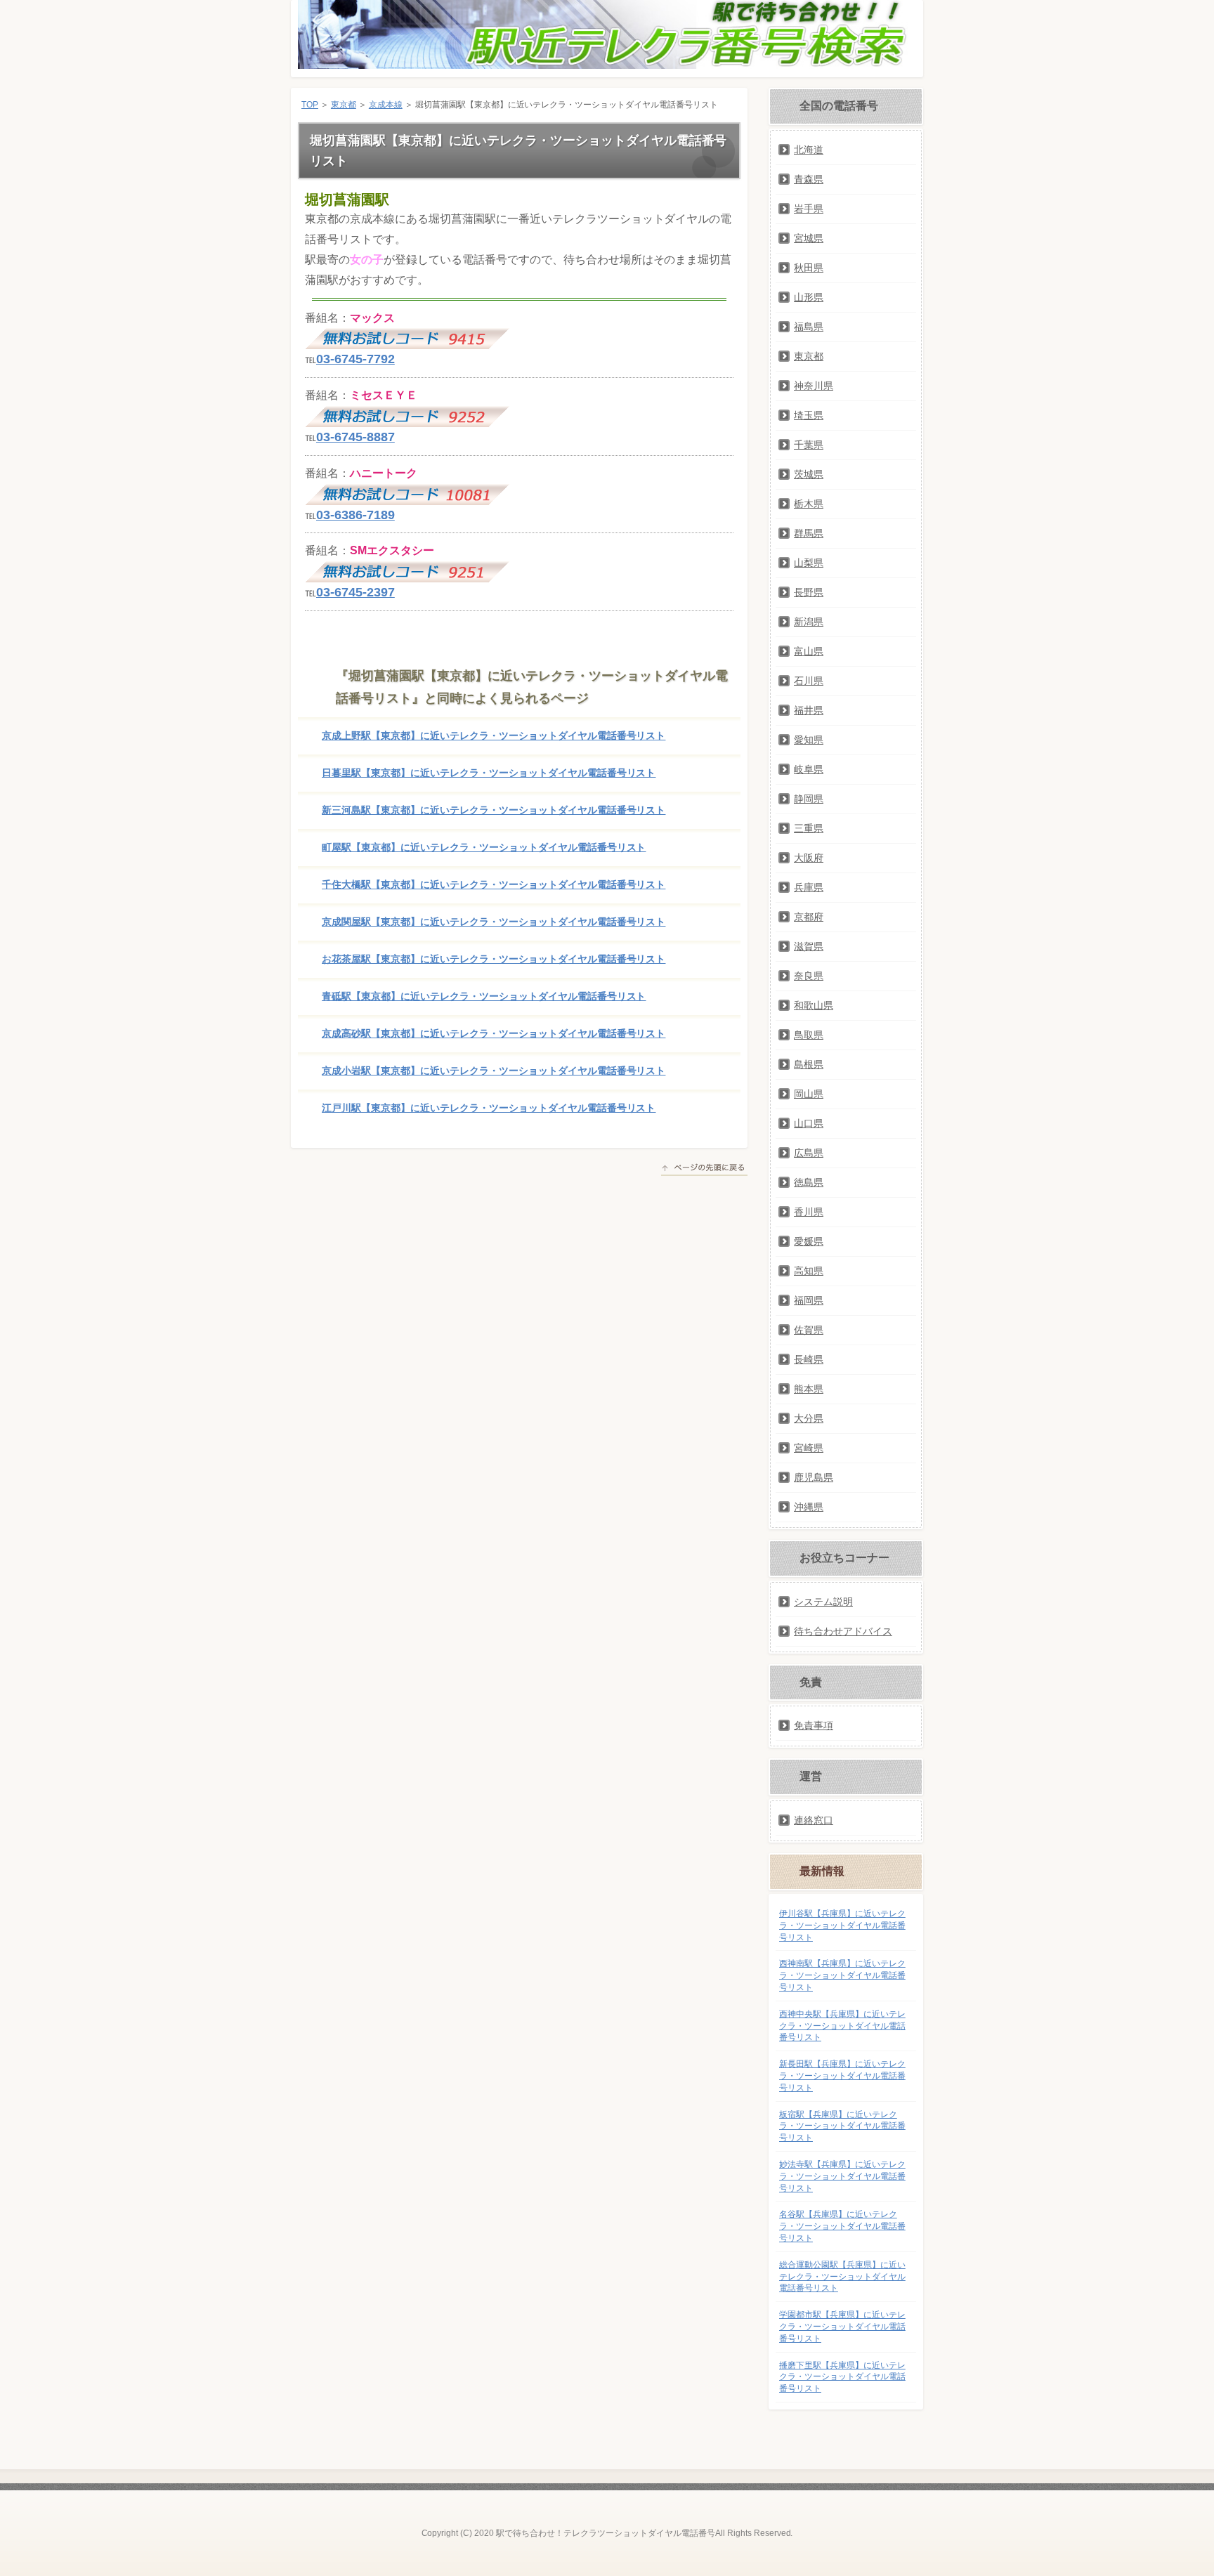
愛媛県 (809, 1241)
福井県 (809, 710)
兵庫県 (809, 887)
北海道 (809, 150)
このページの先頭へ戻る (704, 1170)
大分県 (809, 1418)
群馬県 (809, 533)
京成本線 (386, 105)
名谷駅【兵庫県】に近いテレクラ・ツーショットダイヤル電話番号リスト (842, 2226)
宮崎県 (809, 1448)
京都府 (809, 917)
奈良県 (809, 976)
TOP (310, 105)
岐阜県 (809, 769)
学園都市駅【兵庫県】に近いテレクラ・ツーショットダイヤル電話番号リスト (842, 2327)
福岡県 (809, 1300)
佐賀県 (809, 1330)
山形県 (809, 297)
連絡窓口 (814, 1820)
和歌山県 (814, 1005)
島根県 (809, 1064)
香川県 (809, 1212)
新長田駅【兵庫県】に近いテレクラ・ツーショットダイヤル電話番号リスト (842, 2076)
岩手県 (809, 209)
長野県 (809, 592)
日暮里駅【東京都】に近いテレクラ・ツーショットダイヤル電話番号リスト (489, 773)
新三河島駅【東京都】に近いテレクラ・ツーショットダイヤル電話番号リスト (494, 810)
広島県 (809, 1153)
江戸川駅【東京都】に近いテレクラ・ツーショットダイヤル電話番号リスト (489, 1108)
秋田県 (809, 268)
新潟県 (809, 622)
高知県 (809, 1271)
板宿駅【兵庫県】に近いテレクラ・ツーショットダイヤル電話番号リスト (842, 2126)
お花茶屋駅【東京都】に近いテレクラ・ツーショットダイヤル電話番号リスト (494, 959)
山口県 (809, 1123)
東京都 (344, 105)
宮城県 (809, 238)
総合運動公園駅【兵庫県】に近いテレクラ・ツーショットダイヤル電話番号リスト (842, 2277)
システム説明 (823, 1602)
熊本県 (809, 1389)
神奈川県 (814, 386)
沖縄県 (809, 1507)
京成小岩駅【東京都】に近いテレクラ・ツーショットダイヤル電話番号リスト (494, 1071)
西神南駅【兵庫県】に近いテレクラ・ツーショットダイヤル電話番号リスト (842, 1975)
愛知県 (809, 740)
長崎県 (809, 1359)
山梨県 (809, 563)
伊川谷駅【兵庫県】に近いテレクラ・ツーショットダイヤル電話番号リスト (842, 1926)
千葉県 (809, 445)
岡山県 (809, 1094)
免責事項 (814, 1725)
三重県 (809, 828)
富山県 (809, 651)
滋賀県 (809, 946)
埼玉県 (809, 415)
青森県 (809, 179)
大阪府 (809, 858)
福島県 (809, 327)
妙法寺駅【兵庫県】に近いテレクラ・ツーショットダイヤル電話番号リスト (842, 2176)
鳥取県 (809, 1035)
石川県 (809, 681)
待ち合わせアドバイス (843, 1631)
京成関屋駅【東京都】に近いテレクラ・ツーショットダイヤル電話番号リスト (494, 922)
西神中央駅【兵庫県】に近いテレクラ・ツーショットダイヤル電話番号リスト (842, 2026)
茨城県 (809, 474)
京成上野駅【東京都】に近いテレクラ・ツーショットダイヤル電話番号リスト (494, 735)
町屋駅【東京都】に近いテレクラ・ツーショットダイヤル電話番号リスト (484, 847)
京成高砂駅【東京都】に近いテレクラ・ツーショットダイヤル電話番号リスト (494, 1033)
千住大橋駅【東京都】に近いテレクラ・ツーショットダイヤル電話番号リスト (494, 884)
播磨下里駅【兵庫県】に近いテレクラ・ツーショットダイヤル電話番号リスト (842, 2377)
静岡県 (809, 799)
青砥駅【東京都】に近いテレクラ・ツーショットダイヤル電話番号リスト (484, 996)
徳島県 (809, 1182)
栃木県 (809, 504)
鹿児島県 (814, 1477)
